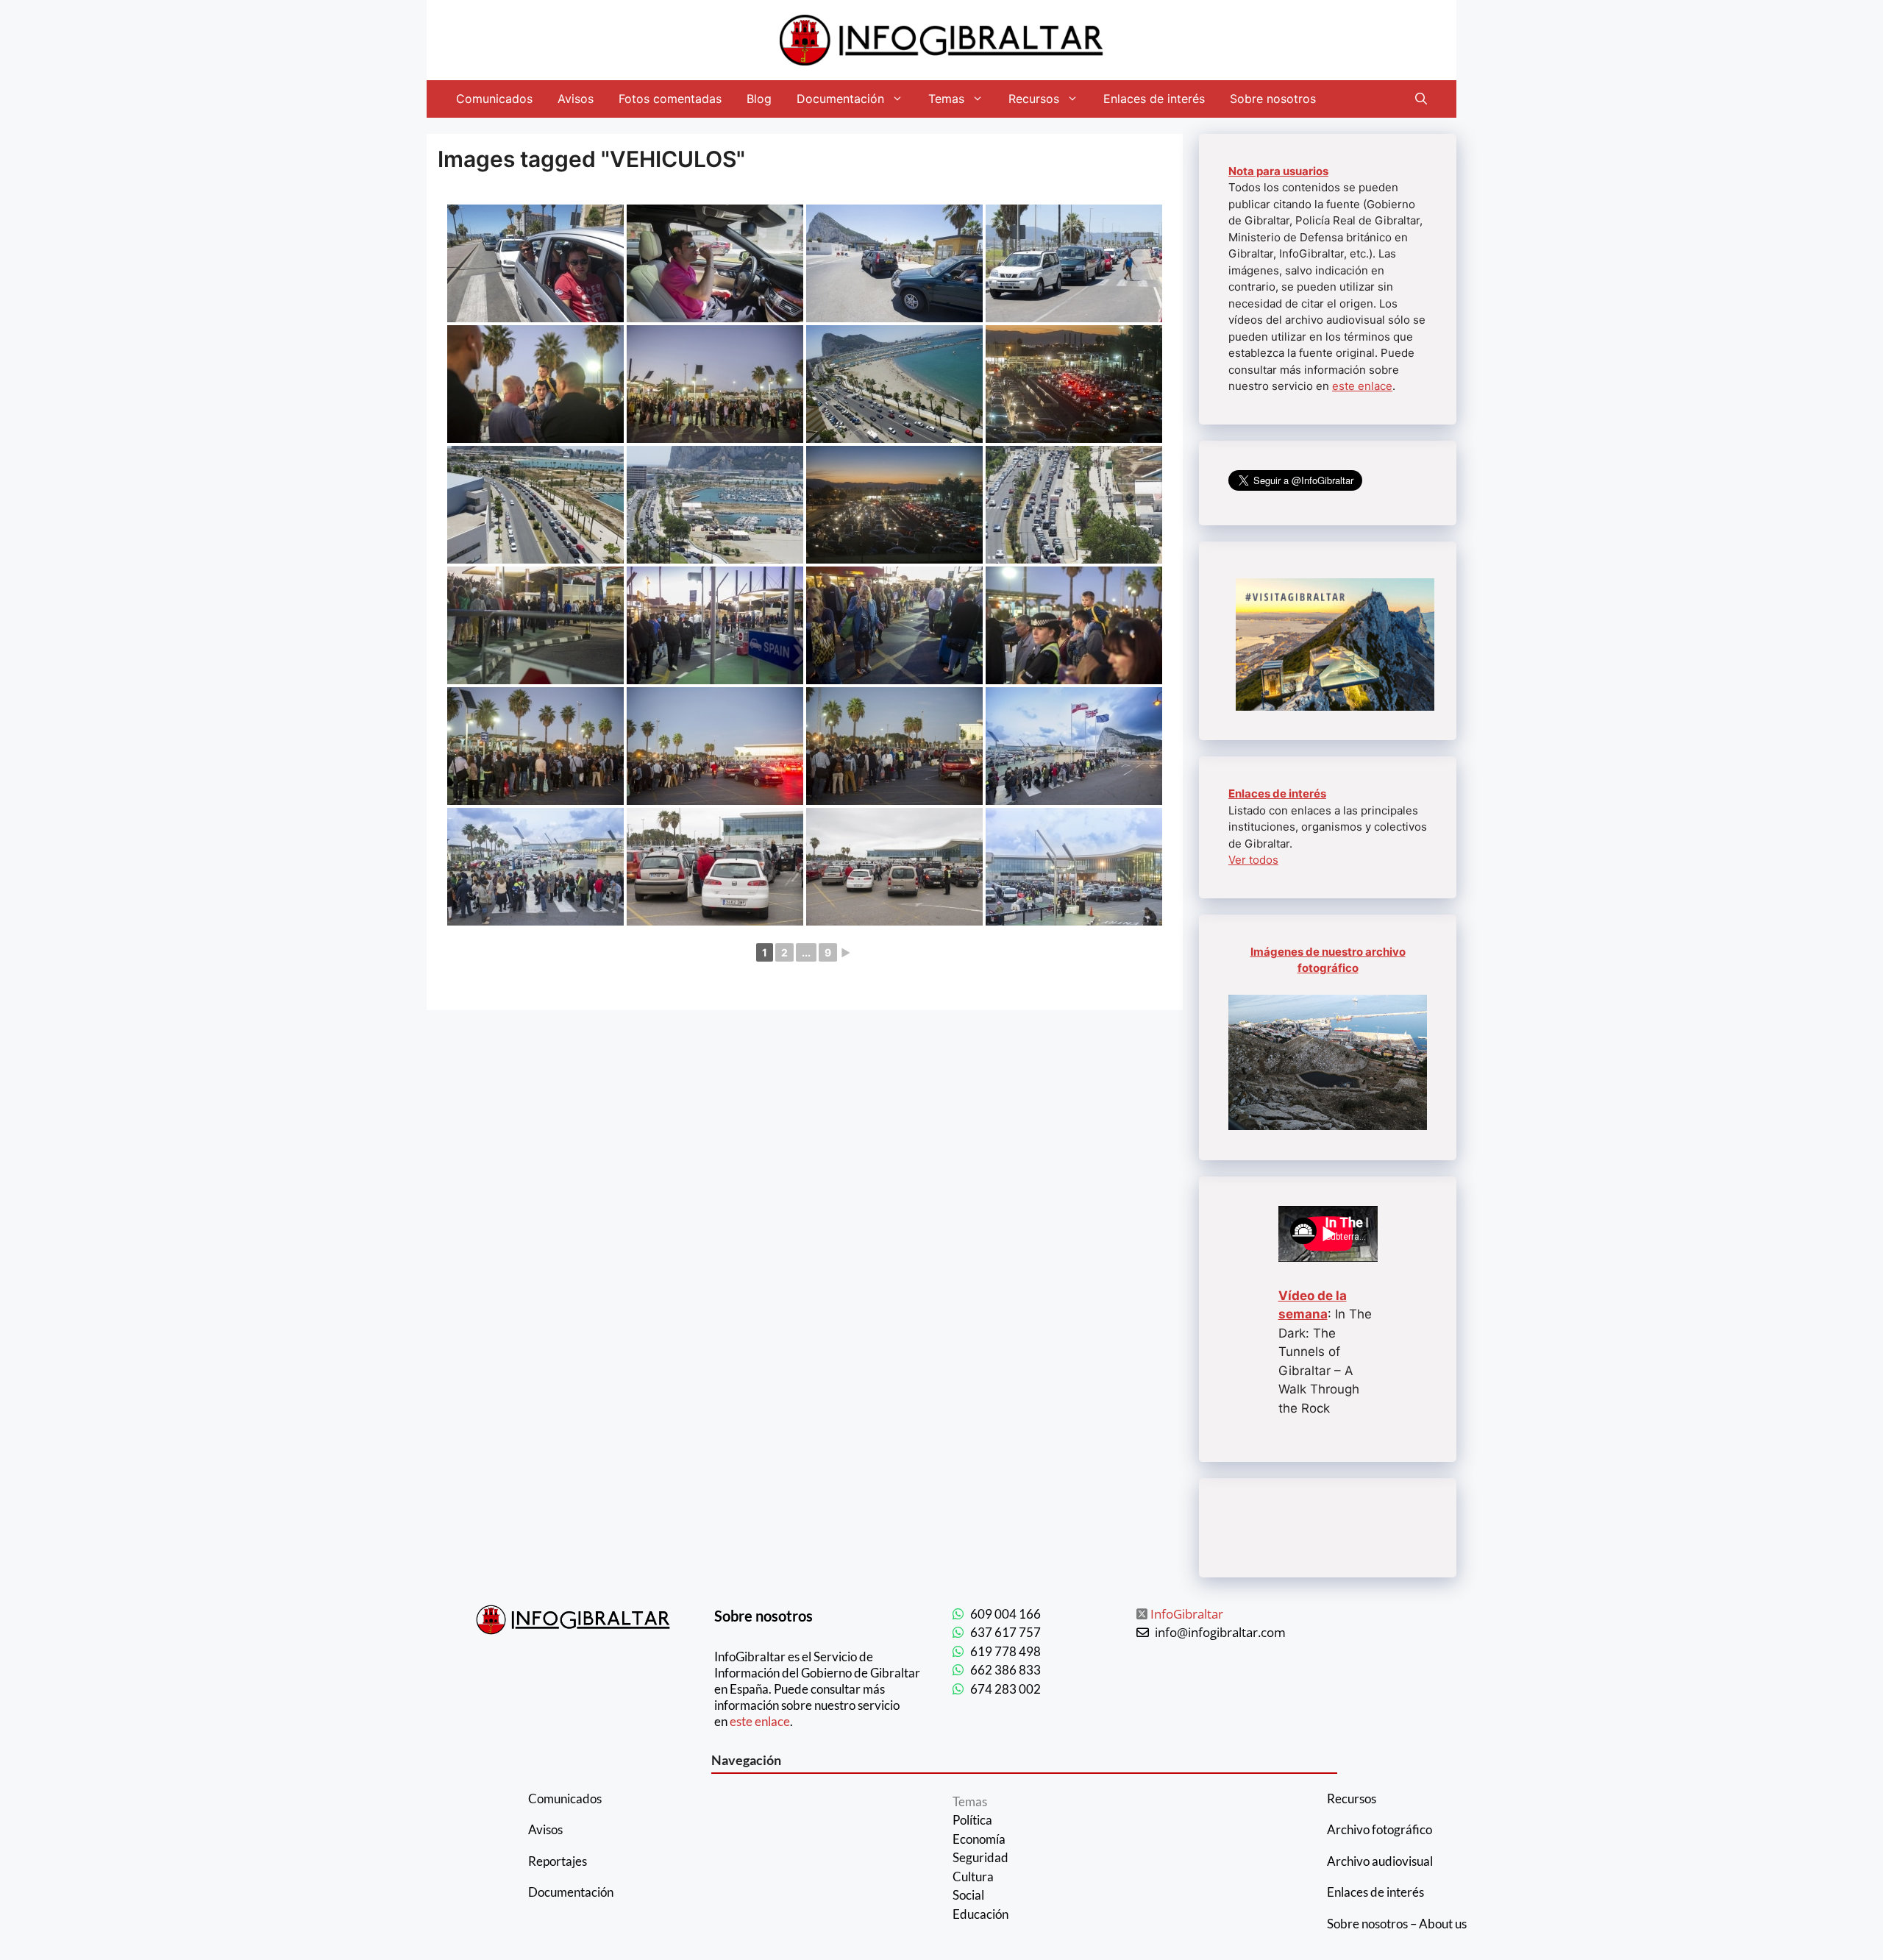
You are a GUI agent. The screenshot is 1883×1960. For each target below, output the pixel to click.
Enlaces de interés (1154, 99)
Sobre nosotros (1273, 99)
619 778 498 (1005, 1651)
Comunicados (494, 99)
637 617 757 (1005, 1632)
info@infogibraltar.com (1220, 1632)
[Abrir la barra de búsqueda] (1421, 99)
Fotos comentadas (670, 99)
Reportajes (558, 1861)
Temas (946, 99)
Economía (979, 1839)
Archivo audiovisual (1380, 1861)
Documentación (840, 99)
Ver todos (1253, 860)
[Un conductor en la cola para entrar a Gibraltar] (715, 263)
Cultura (973, 1876)
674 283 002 (1005, 1689)
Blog (759, 99)
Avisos (576, 99)
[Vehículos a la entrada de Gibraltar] (894, 263)
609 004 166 (1005, 1614)
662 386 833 (1005, 1670)
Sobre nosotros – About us (1397, 1924)
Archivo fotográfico (1380, 1829)
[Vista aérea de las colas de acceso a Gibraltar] (894, 384)
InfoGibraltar (1187, 1614)
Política (972, 1820)
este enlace (1362, 386)
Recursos (1034, 99)
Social (968, 1895)
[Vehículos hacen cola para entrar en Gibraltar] (1074, 263)
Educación (980, 1914)
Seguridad (980, 1857)
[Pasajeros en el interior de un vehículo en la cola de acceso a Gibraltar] (535, 263)
